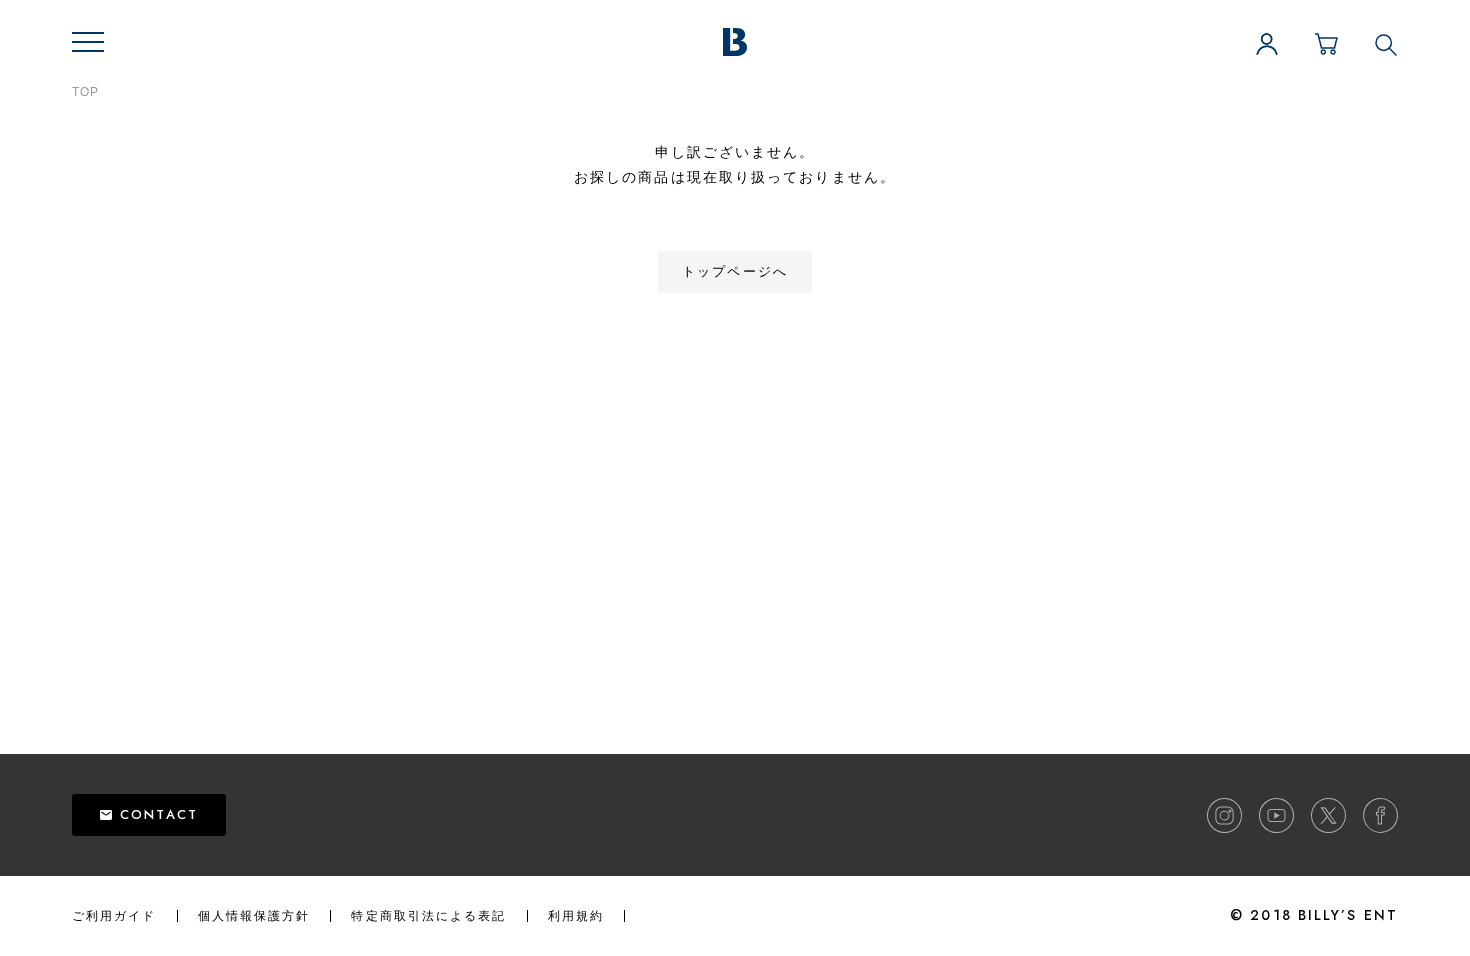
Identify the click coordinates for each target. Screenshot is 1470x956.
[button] (88, 42)
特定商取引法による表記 (428, 916)
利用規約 (576, 916)
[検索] (1386, 44)
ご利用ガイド (114, 916)
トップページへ (735, 271)
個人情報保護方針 (254, 916)
